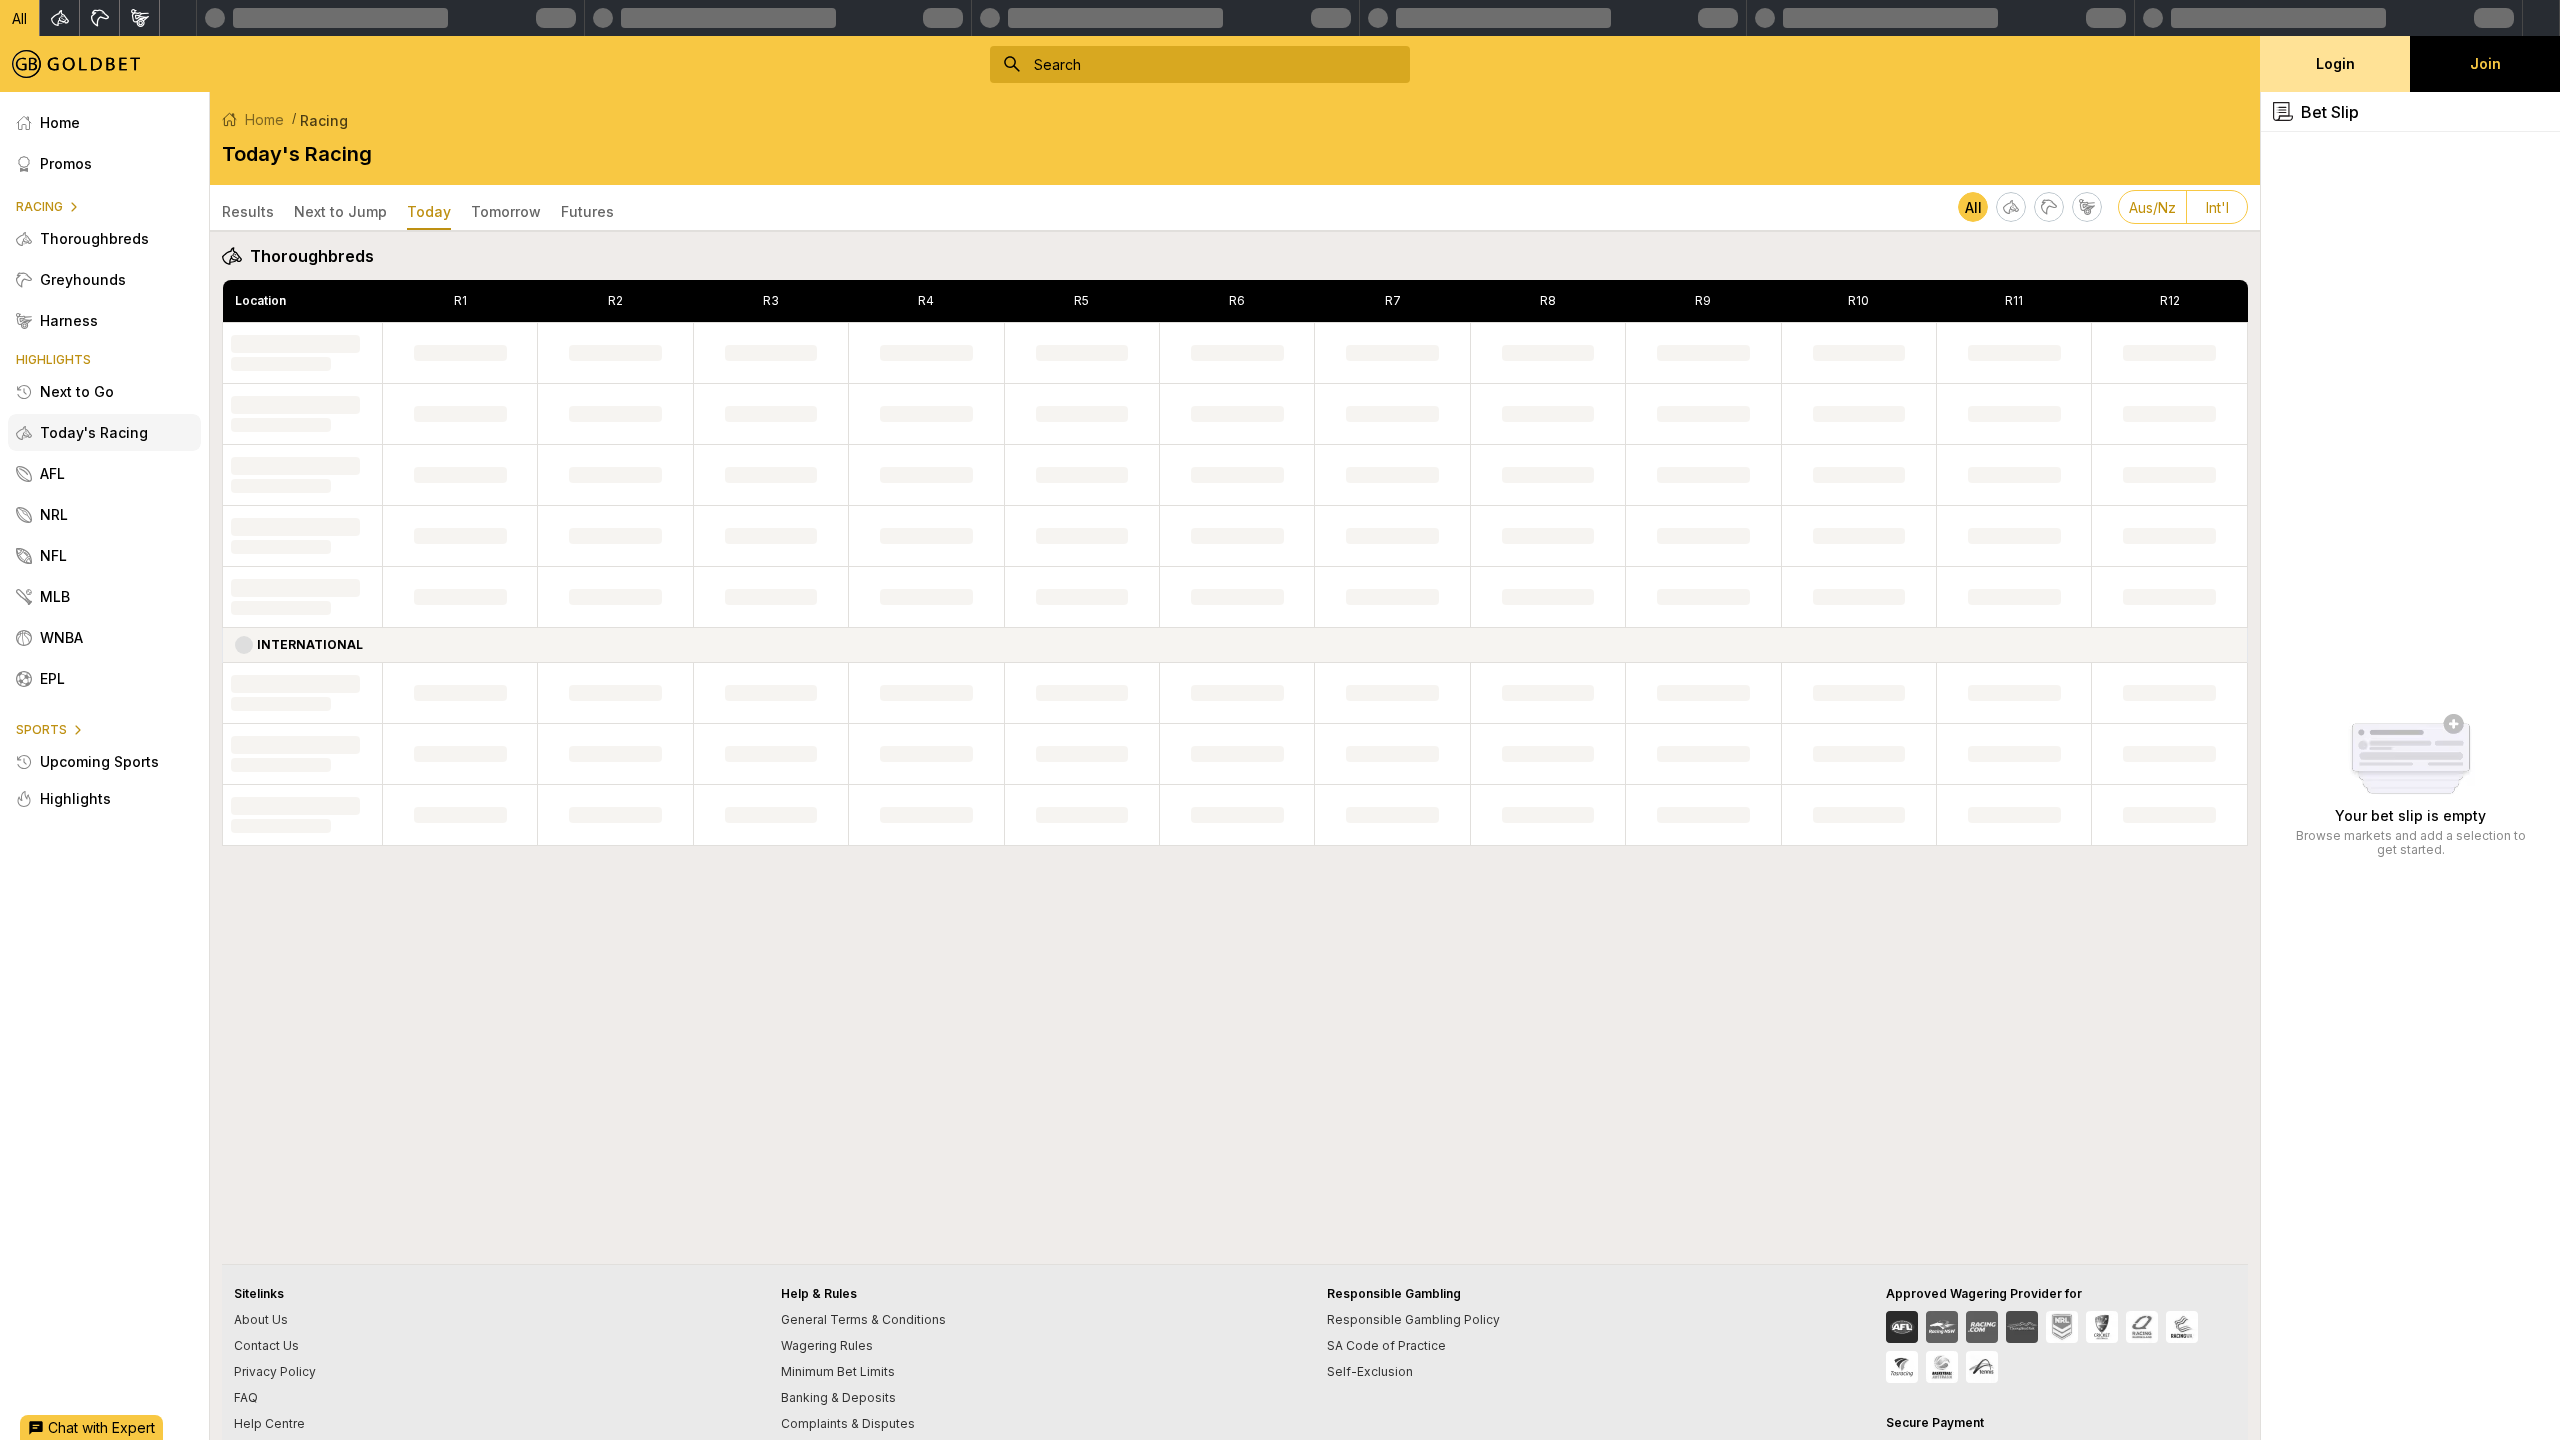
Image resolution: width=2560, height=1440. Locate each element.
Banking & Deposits (838, 1397)
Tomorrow (506, 211)
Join (2485, 63)
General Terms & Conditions (863, 1319)
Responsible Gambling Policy (1413, 1319)
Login (2335, 63)
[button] (20, 18)
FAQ (246, 1397)
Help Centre (269, 1423)
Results (248, 211)
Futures (587, 211)
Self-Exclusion (1370, 1371)
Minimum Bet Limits (838, 1371)
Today (429, 211)
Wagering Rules (827, 1345)
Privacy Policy (275, 1371)
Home (264, 119)
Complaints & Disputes (848, 1423)
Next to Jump (340, 211)
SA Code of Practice (1386, 1345)
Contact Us (266, 1345)
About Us (261, 1319)
